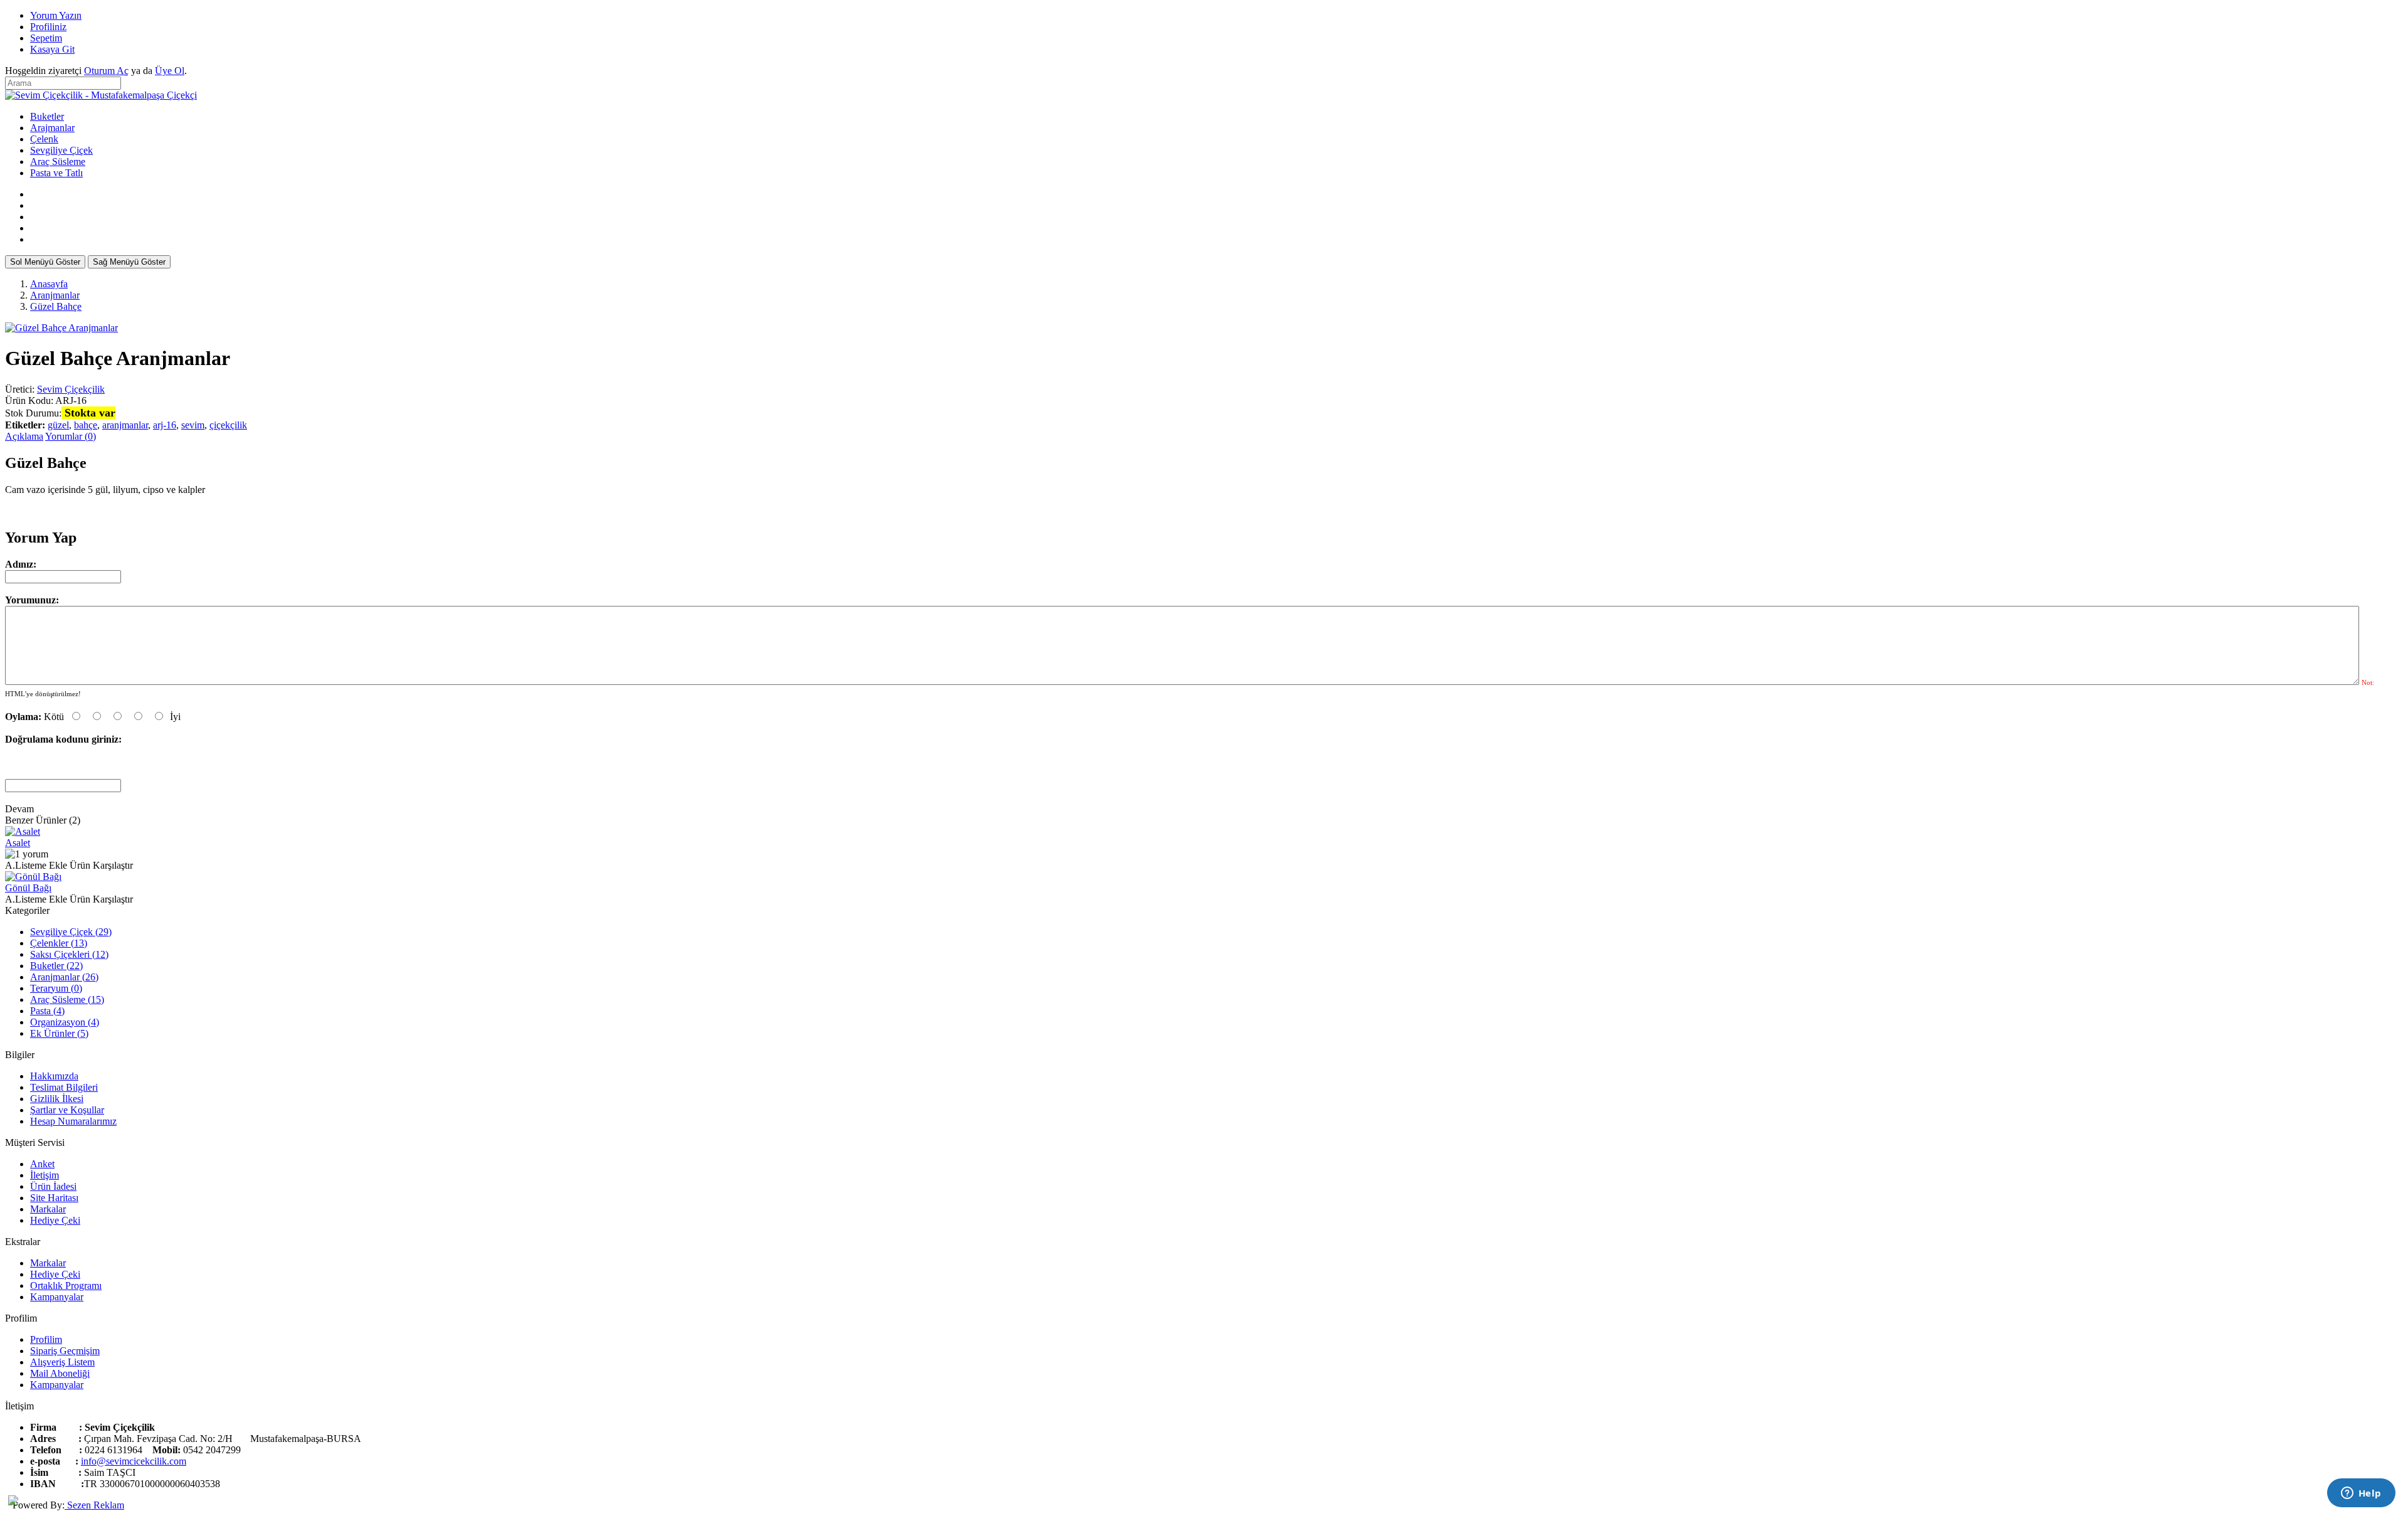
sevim (193, 425)
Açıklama (24, 436)
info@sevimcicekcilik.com (134, 1461)
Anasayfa (49, 284)
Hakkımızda (54, 1076)
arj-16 (165, 425)
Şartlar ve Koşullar (67, 1110)
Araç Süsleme (67, 999)
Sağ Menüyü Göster (129, 262)
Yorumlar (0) (71, 436)
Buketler (56, 966)
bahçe (86, 425)
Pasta (47, 1011)
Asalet (18, 843)
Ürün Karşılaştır (101, 865)
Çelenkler (59, 943)
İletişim (45, 1175)
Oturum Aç (106, 71)
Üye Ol (170, 71)
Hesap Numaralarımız (73, 1121)
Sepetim (46, 38)
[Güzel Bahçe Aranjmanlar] (61, 328)
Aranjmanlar (55, 295)
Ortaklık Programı (66, 1285)
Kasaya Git (52, 49)
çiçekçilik (228, 425)
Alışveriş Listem (62, 1362)
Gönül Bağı (28, 888)
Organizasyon (65, 1022)
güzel (58, 425)
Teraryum (56, 988)
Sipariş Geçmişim (65, 1351)
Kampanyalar (57, 1297)
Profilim (46, 1339)
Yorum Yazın (56, 15)
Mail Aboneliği (60, 1373)
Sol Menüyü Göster (45, 262)
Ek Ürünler (59, 1033)
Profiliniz (48, 27)
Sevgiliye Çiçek (71, 932)
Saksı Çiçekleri (69, 954)
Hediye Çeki (55, 1220)
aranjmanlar (125, 425)
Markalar (48, 1209)
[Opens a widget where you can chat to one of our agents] (2361, 1494)
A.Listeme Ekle (36, 865)
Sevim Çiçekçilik (71, 389)
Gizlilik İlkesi (57, 1099)
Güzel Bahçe (56, 306)
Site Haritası (54, 1198)
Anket (42, 1164)
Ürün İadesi (53, 1186)
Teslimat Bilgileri (64, 1087)
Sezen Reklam (94, 1505)
